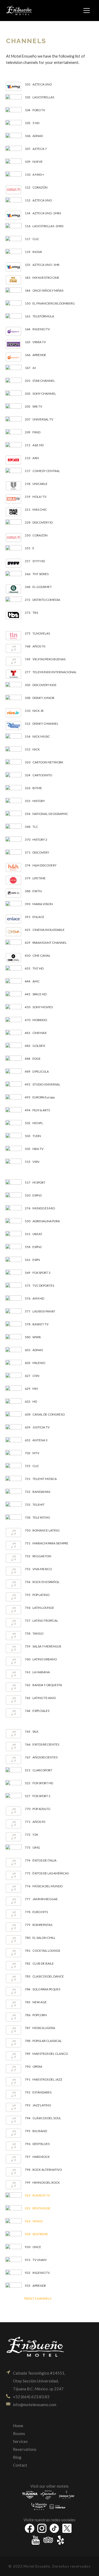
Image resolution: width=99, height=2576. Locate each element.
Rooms (19, 2433)
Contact (20, 2465)
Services (20, 2441)
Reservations (25, 2449)
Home (18, 2426)
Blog (17, 2457)
